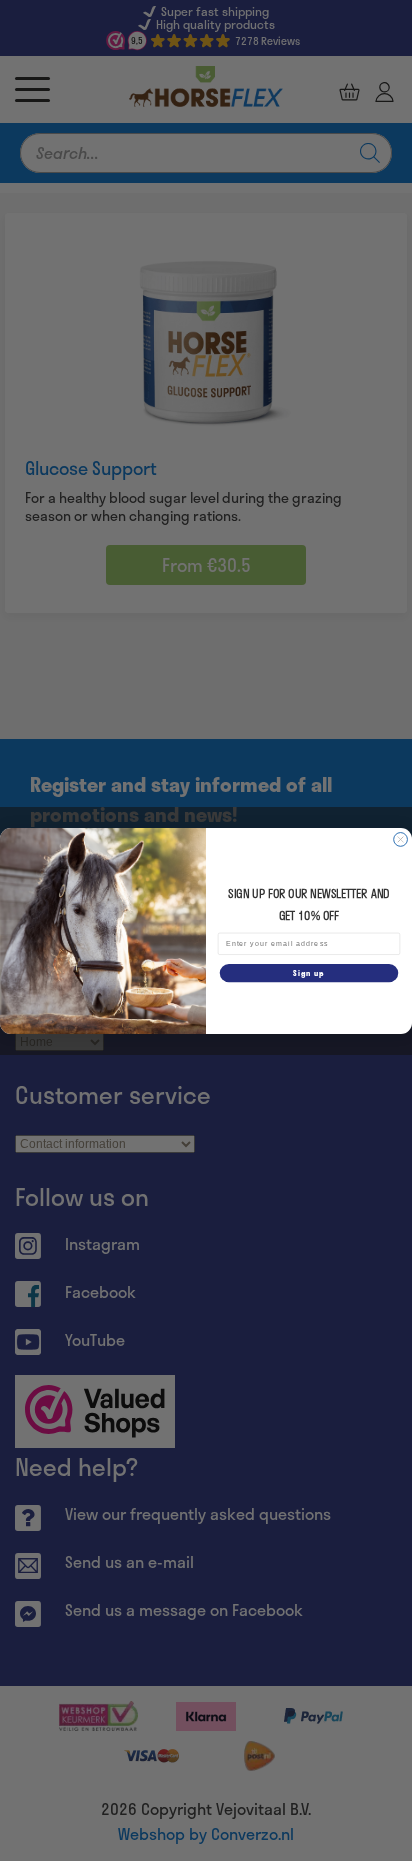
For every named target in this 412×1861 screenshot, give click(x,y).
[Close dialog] (401, 839)
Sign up (308, 972)
